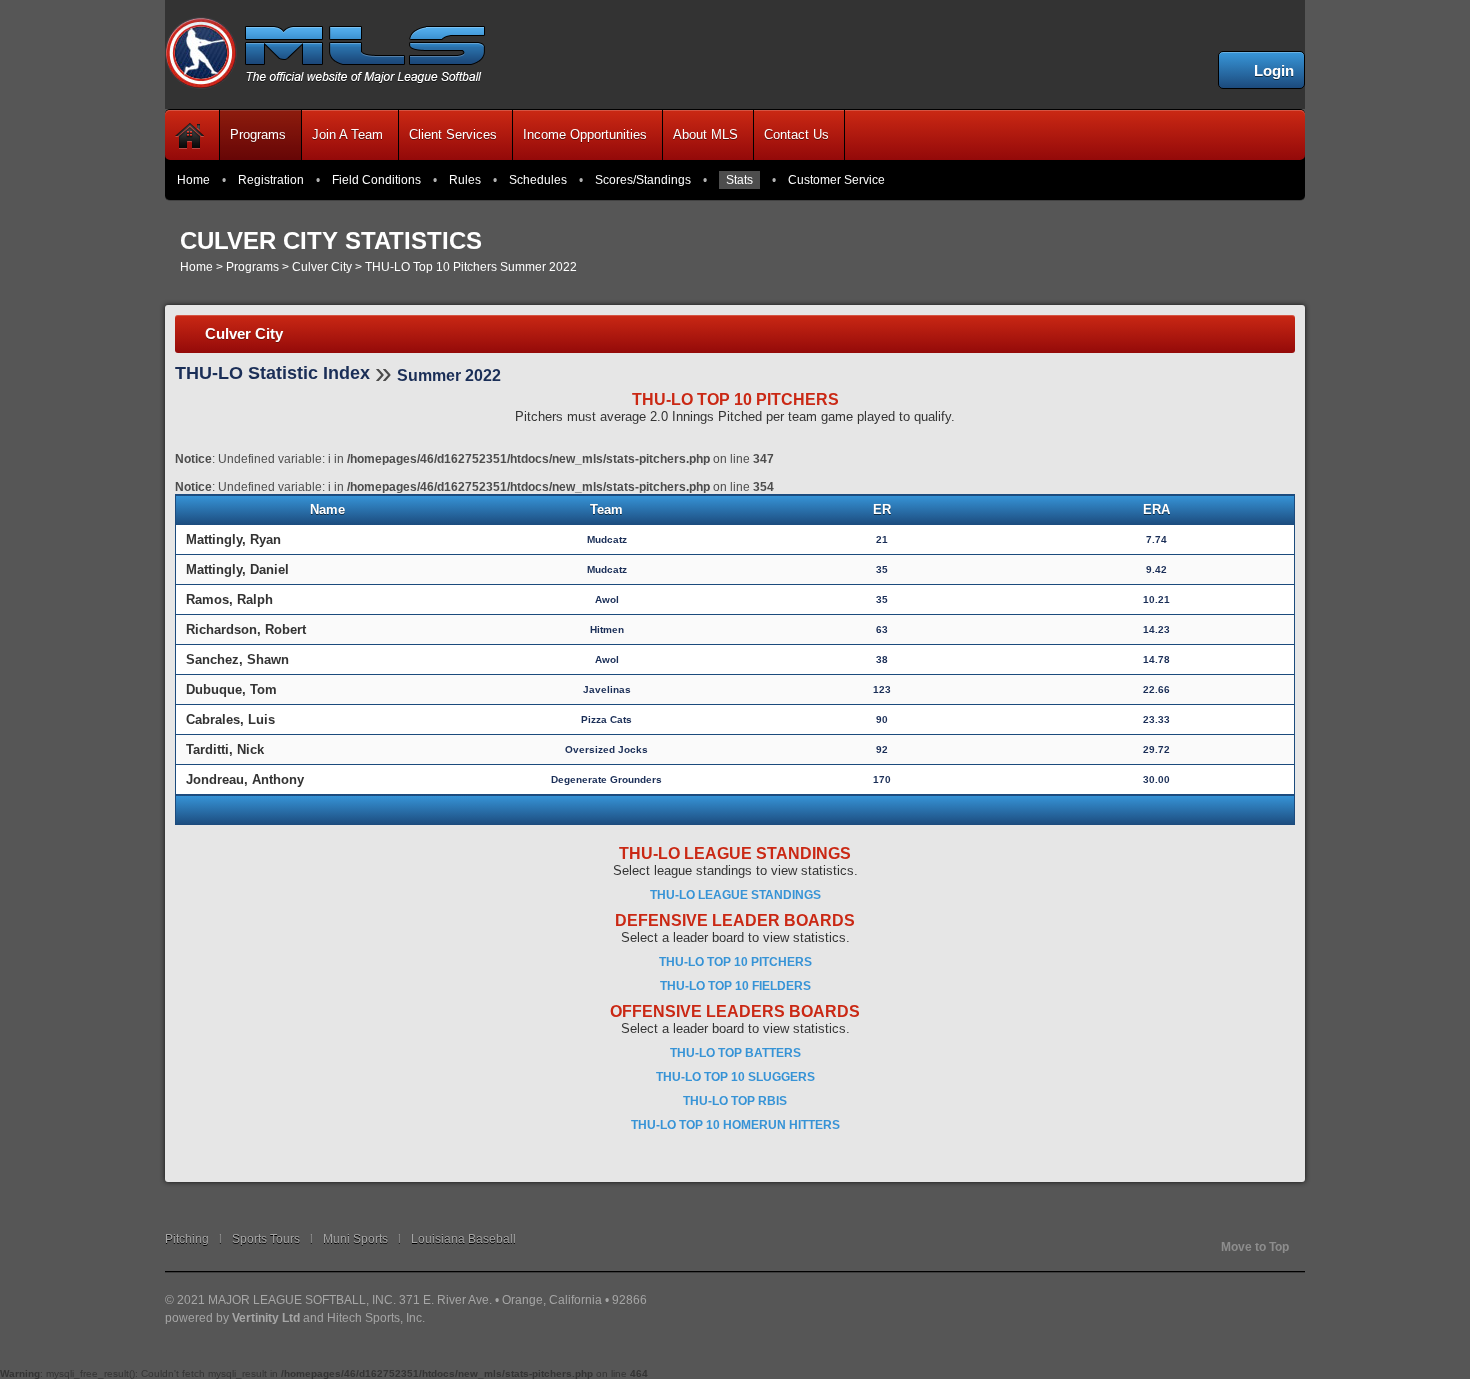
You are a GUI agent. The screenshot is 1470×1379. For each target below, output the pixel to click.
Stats (739, 180)
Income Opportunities (585, 134)
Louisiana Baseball (463, 1239)
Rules (465, 180)
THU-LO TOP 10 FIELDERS (735, 986)
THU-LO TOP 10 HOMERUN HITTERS (735, 1125)
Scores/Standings (643, 180)
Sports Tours (266, 1239)
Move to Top (1255, 1247)
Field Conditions (376, 180)
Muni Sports (355, 1239)
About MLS (705, 134)
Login (1274, 70)
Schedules (538, 180)
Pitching (187, 1239)
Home (193, 180)
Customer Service (836, 180)
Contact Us (796, 134)
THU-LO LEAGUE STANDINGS (735, 895)
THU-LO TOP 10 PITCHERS (735, 962)
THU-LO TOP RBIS (735, 1101)
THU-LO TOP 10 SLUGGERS (735, 1077)
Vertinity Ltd (266, 1318)
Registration (271, 180)
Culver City (322, 267)
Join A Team (347, 134)
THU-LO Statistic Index (272, 373)
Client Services (453, 134)
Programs (258, 134)
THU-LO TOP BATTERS (735, 1053)
